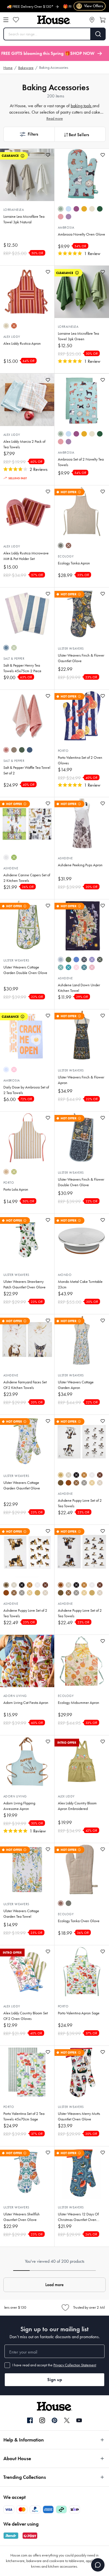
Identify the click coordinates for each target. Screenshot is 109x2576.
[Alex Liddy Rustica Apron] (27, 292)
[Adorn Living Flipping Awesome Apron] (27, 1762)
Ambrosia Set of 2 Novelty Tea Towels (81, 462)
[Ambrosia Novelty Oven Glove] (82, 175)
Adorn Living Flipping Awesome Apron (19, 1806)
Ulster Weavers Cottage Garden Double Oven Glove (25, 970)
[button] (29, 134)
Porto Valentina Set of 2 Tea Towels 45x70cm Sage (24, 2116)
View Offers (90, 6)
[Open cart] (103, 20)
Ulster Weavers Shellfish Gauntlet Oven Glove (22, 2217)
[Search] (98, 34)
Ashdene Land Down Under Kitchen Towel (79, 988)
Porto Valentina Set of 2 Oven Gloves (80, 760)
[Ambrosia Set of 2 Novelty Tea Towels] (82, 400)
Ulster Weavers (71, 649)
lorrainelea (14, 210)
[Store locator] (92, 20)
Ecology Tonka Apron (74, 563)
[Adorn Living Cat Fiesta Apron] (27, 1661)
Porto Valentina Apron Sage (79, 2013)
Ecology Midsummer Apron (79, 1703)
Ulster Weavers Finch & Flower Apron (81, 1080)
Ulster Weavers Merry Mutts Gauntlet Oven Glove (79, 2116)
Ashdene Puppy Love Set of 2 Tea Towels (80, 1503)
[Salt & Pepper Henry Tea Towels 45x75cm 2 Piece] (27, 614)
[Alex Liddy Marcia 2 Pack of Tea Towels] (27, 400)
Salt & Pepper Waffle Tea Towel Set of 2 (27, 770)
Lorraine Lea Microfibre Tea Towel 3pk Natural (24, 219)
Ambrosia (66, 227)
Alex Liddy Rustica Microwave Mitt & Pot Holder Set (26, 556)
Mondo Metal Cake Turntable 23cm (80, 1284)
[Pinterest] (54, 2420)
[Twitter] (67, 2420)
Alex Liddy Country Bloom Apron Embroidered (77, 1806)
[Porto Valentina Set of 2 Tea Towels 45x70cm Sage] (27, 2072)
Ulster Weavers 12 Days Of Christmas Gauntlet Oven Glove (78, 2217)
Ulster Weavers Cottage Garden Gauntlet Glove (22, 1485)
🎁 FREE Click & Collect (62, 7)
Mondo (65, 1275)
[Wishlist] (16, 20)
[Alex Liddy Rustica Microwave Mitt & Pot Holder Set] (27, 512)
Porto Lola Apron (16, 1189)
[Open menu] (6, 20)
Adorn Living (15, 1696)
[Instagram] (42, 2421)
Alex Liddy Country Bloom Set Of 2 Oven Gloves (26, 2016)
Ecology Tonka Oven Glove (79, 1921)
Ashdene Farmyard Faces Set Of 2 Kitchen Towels (25, 1385)
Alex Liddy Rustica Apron (22, 343)
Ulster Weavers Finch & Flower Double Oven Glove (81, 1182)
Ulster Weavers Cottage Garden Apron (76, 1385)
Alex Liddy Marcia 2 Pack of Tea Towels (24, 444)
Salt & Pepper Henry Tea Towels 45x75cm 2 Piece (22, 668)
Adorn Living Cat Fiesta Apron (26, 1703)
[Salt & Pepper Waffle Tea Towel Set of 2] (27, 716)
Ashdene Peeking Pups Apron (80, 865)
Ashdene (11, 868)
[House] (54, 20)
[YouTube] (79, 2420)
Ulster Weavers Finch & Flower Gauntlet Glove (81, 658)
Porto (63, 751)
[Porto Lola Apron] (27, 1138)
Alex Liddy (12, 337)
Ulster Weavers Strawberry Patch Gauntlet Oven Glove (24, 1284)
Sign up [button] (55, 2380)
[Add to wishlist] (48, 155)
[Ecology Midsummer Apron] (82, 1661)
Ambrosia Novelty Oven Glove (81, 234)
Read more (55, 118)
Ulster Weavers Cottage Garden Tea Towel (21, 1914)
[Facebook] (30, 2421)
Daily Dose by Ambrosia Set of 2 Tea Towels (26, 1090)
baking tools (82, 106)
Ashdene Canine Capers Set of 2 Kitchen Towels (27, 878)
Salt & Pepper (14, 659)
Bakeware (26, 68)
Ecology (66, 556)
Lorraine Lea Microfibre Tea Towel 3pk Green (78, 336)
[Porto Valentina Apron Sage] (82, 1971)
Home (8, 68)
